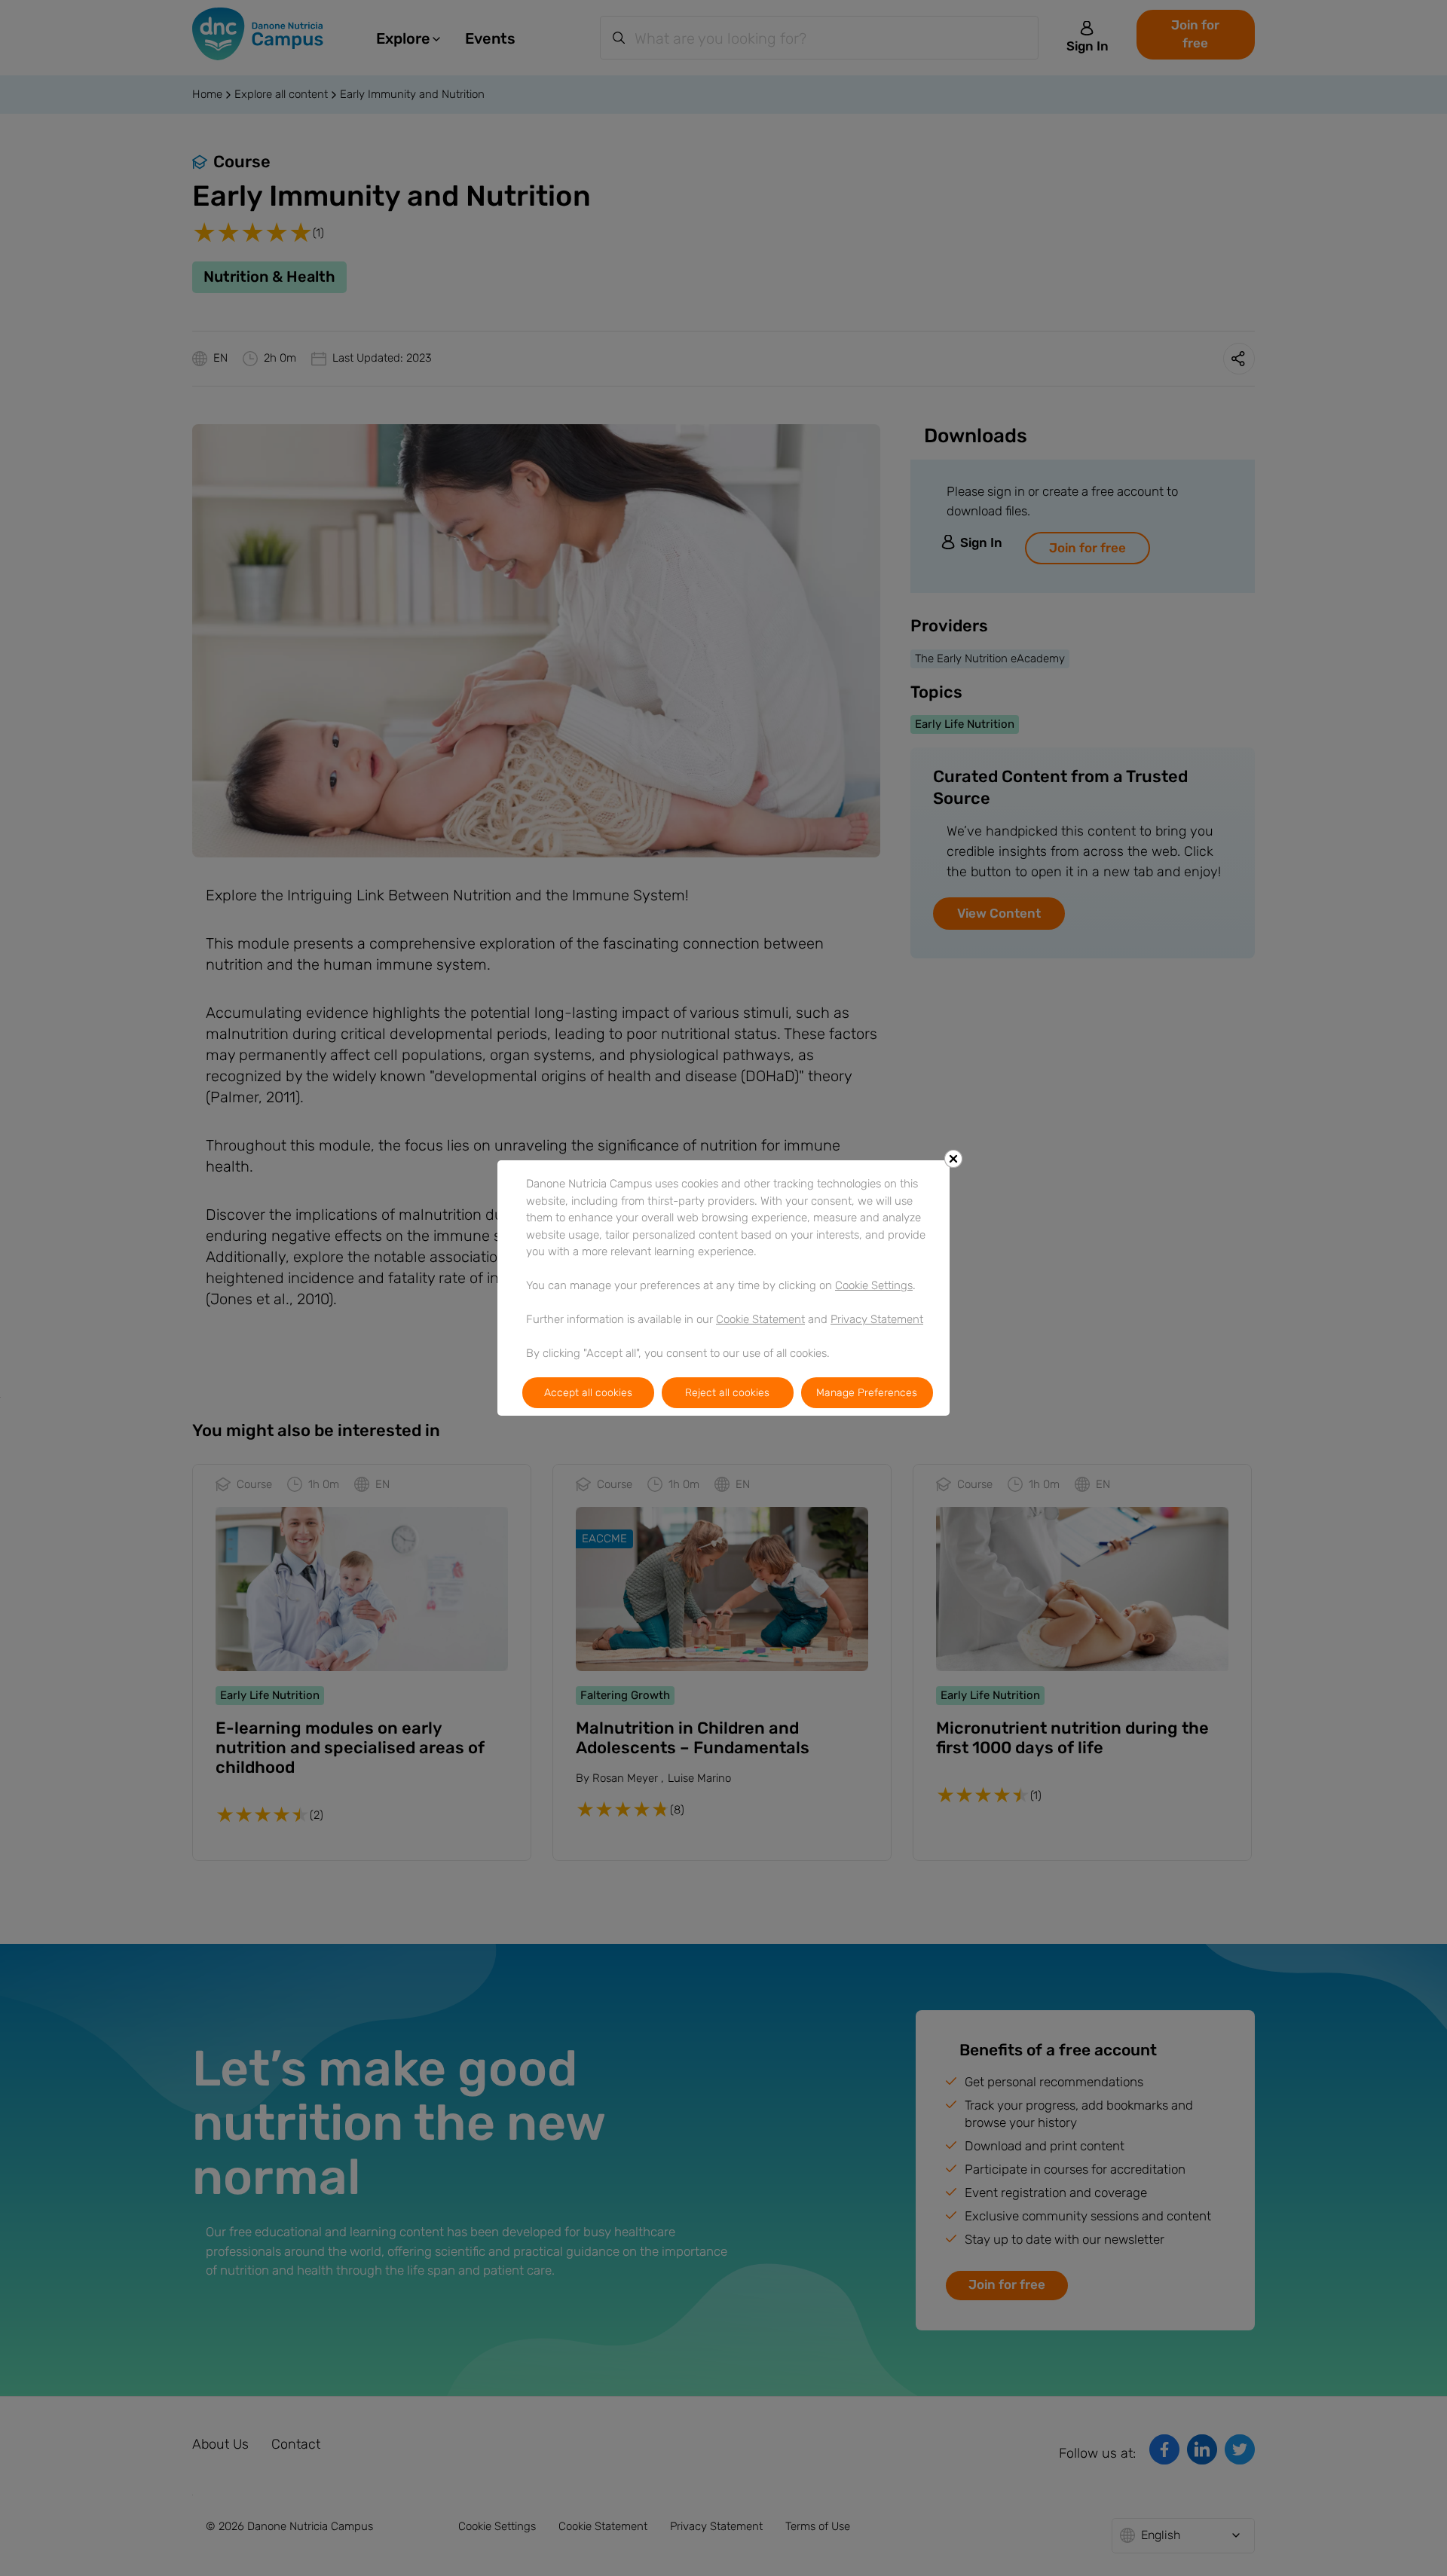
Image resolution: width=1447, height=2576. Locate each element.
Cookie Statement (760, 1319)
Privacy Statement (877, 1319)
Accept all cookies (588, 1393)
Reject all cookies (727, 1393)
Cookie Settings (874, 1285)
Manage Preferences (867, 1393)
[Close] (953, 1159)
